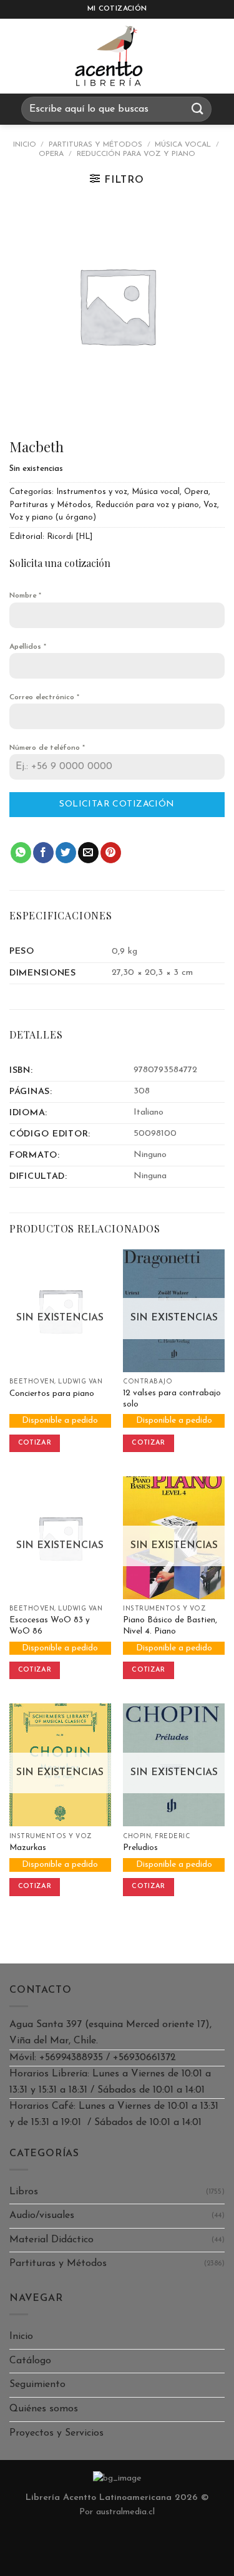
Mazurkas (28, 1848)
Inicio (25, 145)
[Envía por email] (88, 853)
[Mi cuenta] (218, 56)
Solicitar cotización (117, 804)
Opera (51, 154)
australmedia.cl (125, 2512)
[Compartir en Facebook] (43, 853)
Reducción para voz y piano (136, 154)
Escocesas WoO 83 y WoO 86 (50, 1626)
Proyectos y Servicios (56, 2433)
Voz (210, 505)
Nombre (25, 596)
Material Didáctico (51, 2240)
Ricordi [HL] (70, 537)
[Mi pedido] (187, 56)
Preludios (140, 1848)
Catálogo (30, 2361)
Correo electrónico (44, 697)
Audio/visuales (42, 2215)
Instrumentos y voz (92, 492)
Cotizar (35, 1443)
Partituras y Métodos (95, 145)
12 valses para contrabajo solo (172, 1399)
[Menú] (21, 56)
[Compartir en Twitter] (66, 853)
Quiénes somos (44, 2409)
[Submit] (198, 109)
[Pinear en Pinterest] (111, 853)
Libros (24, 2192)
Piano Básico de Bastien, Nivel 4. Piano (170, 1626)
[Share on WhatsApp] (21, 853)
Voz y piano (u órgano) (53, 517)
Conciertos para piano (52, 1394)
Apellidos (28, 647)
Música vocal (183, 145)
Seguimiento (37, 2385)
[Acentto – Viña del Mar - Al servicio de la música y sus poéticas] (109, 56)
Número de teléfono (47, 748)
